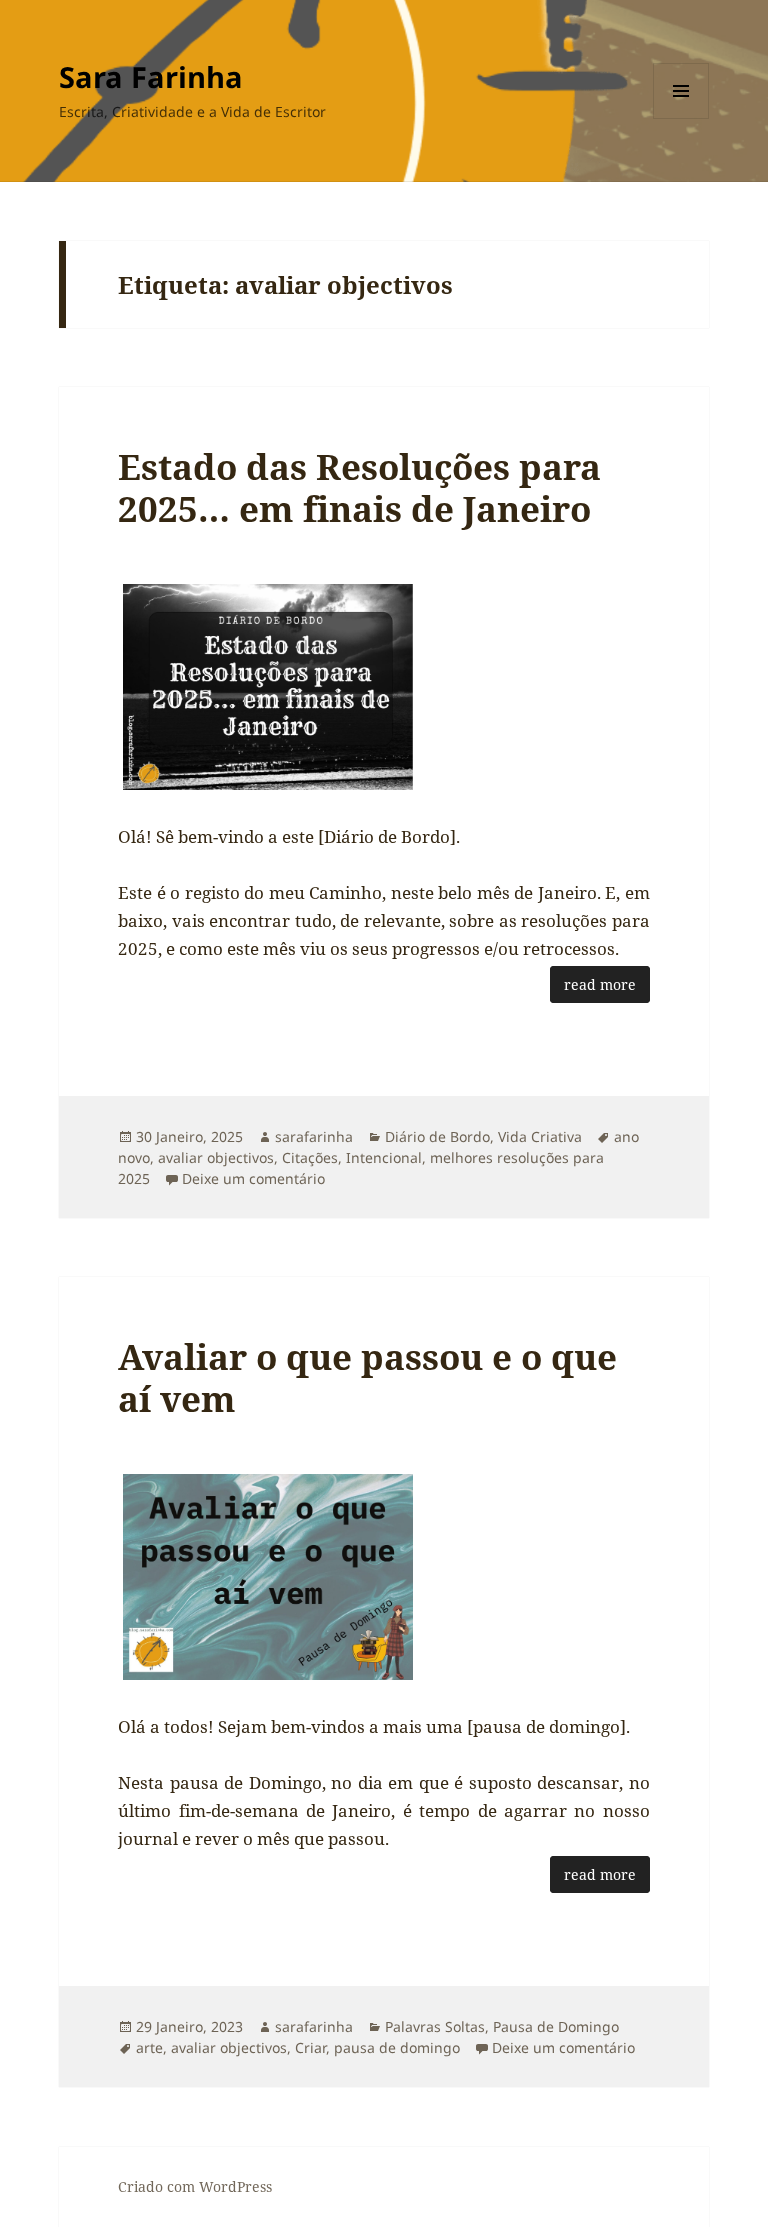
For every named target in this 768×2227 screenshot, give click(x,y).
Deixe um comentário (253, 1178)
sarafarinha (314, 1136)
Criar (310, 2047)
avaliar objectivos (216, 1157)
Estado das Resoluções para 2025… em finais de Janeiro (359, 487)
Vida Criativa (540, 1136)
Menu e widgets (681, 118)
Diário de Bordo (437, 1136)
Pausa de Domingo (556, 2026)
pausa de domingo (397, 2047)
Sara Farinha (151, 76)
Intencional (384, 1157)
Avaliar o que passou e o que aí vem (367, 1377)
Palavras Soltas (435, 2026)
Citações (310, 1157)
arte (149, 2047)
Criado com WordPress (195, 2186)
